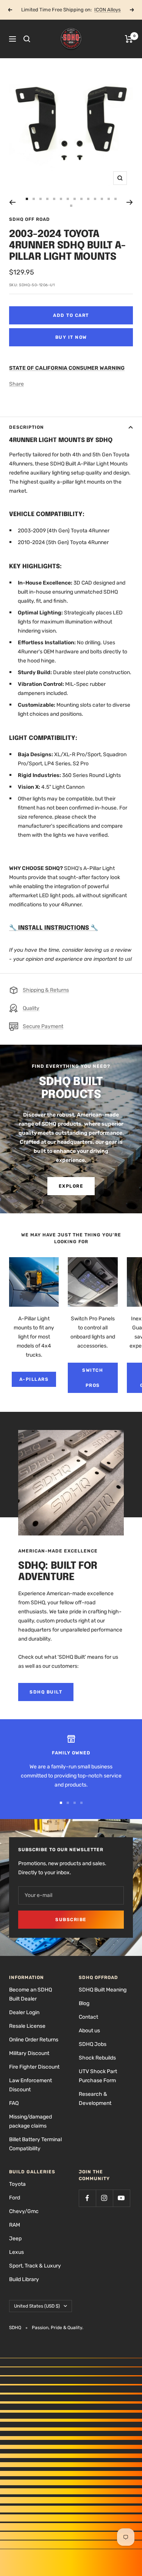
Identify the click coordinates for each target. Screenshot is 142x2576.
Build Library (24, 2279)
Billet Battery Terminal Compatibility (35, 2144)
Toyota (17, 2184)
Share (16, 384)
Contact (88, 2017)
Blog (84, 2003)
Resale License (27, 2026)
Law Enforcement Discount (30, 2085)
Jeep (15, 2239)
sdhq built (46, 1692)
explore (71, 1186)
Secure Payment (43, 1026)
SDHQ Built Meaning (103, 1990)
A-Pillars (34, 1379)
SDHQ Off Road (30, 219)
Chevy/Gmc (24, 2211)
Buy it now (71, 337)
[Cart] (129, 39)
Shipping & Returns (46, 990)
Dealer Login (24, 2012)
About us (89, 2031)
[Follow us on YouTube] (121, 2198)
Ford (15, 2198)
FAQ (14, 2103)
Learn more (98, 10)
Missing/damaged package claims (30, 2121)
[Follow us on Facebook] (87, 2198)
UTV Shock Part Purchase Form (98, 2076)
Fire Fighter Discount (34, 2067)
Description (27, 427)
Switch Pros (93, 1378)
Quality (31, 1008)
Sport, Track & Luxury (35, 2266)
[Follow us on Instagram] (104, 2198)
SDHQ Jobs (93, 2044)
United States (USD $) (37, 2306)
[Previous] (12, 202)
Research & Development (95, 2099)
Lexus (16, 2252)
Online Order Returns (34, 2040)
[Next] (130, 202)
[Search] (27, 39)
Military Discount (29, 2053)
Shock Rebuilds (97, 2058)
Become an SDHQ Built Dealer (30, 1994)
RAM (15, 2225)
